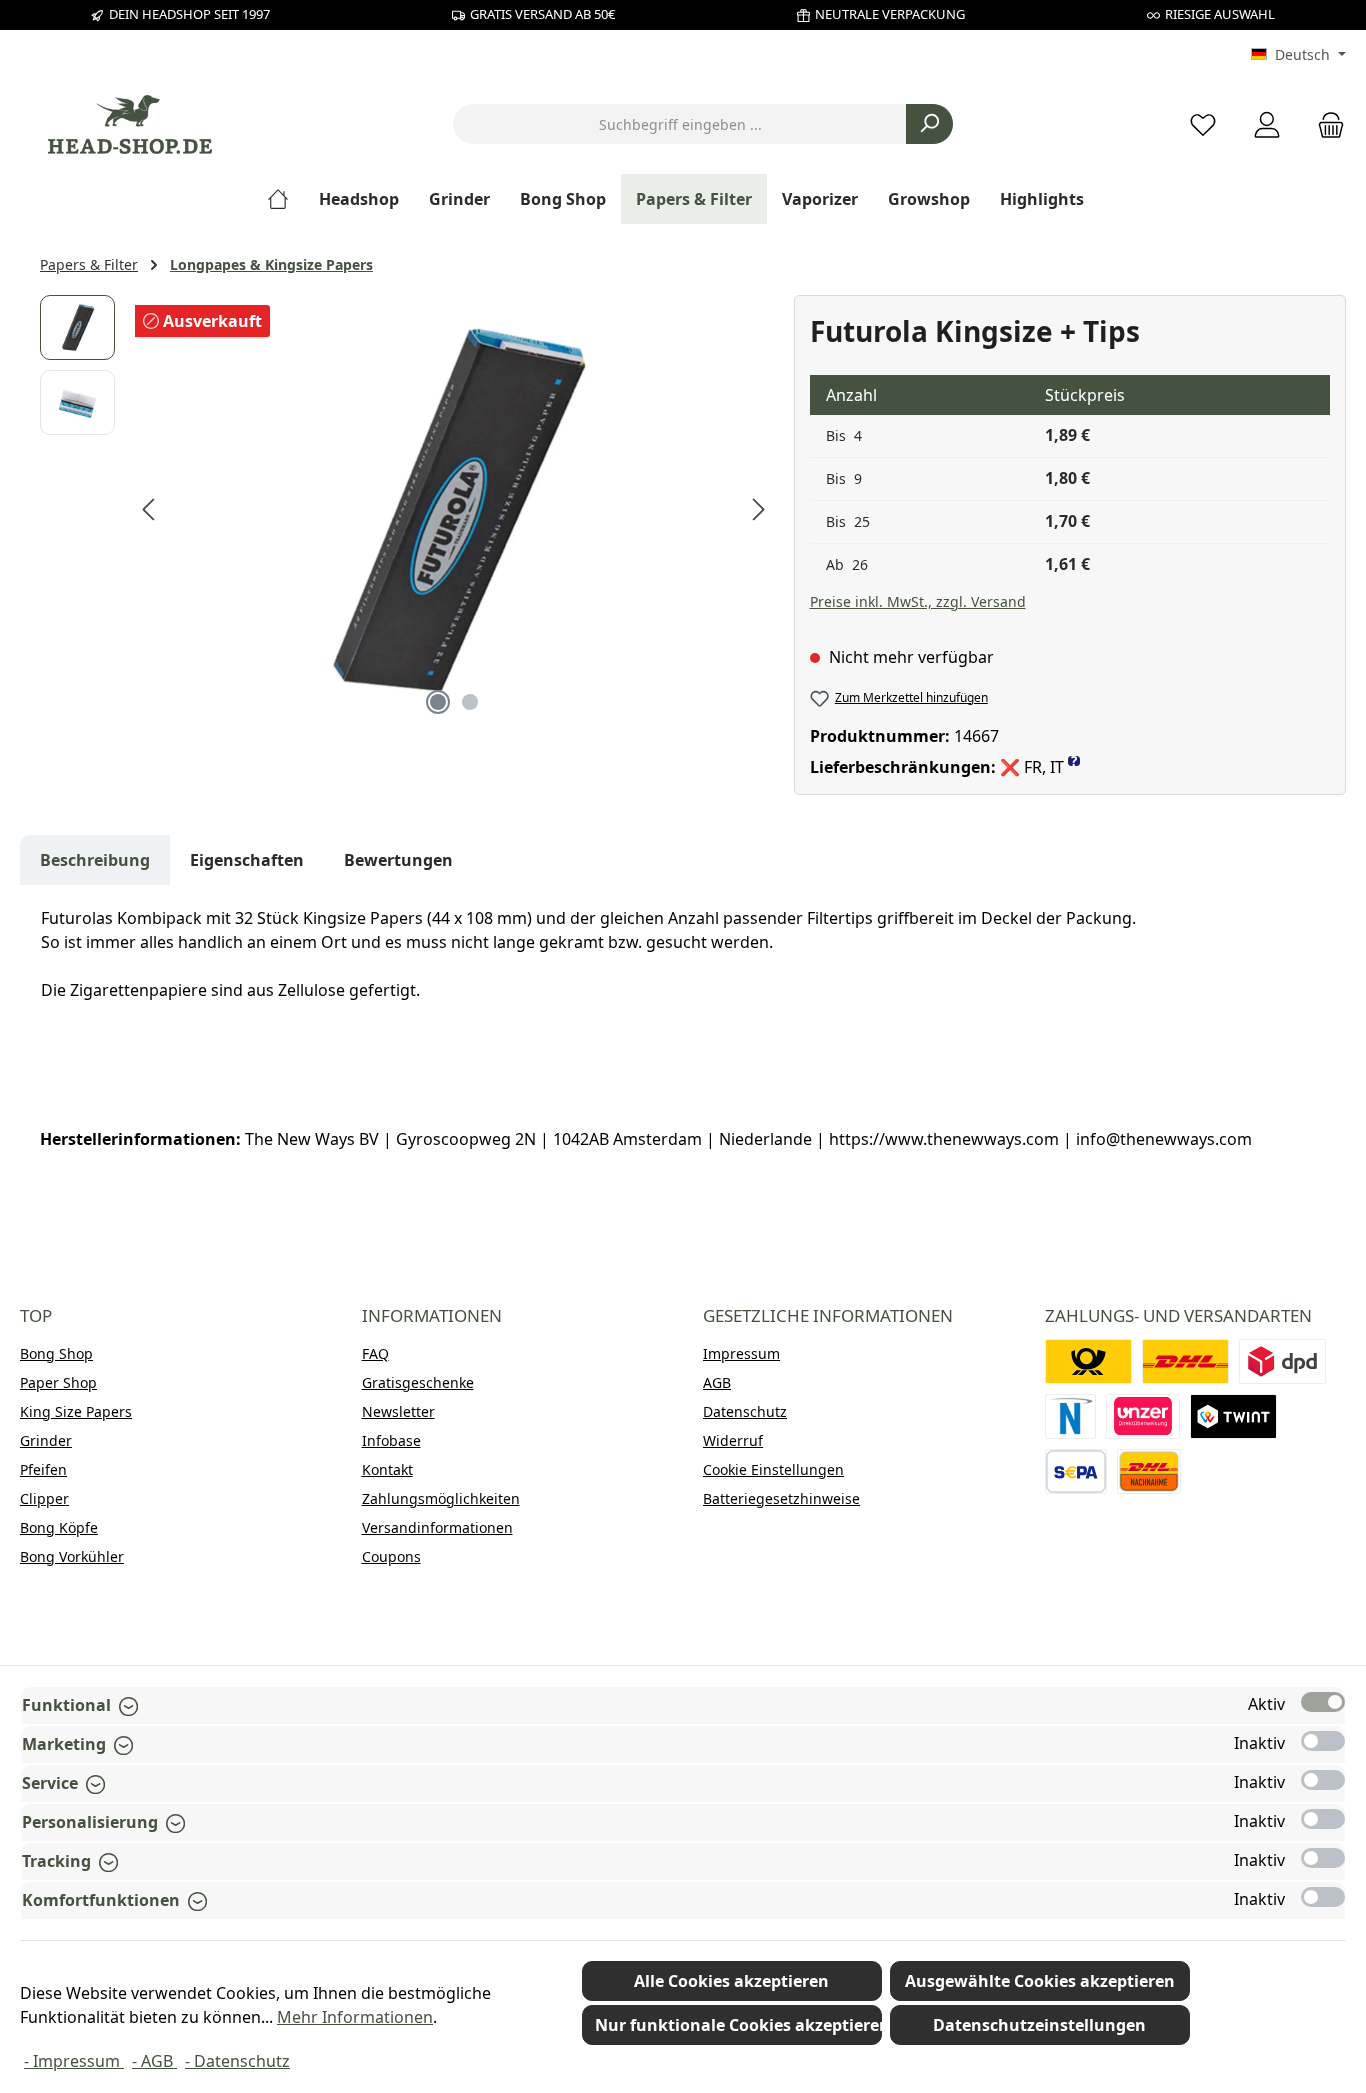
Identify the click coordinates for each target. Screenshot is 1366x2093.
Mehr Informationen (355, 2017)
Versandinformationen (437, 1527)
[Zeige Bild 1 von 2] (438, 702)
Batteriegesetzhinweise (781, 1498)
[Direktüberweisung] (1143, 1416)
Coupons (391, 1556)
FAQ (375, 1353)
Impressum (741, 1353)
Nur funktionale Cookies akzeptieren (738, 2025)
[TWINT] (1233, 1416)
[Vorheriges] (150, 509)
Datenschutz (745, 1411)
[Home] (285, 199)
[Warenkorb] (1325, 124)
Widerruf (733, 1440)
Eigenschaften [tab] (247, 860)
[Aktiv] (1323, 1702)
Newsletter (398, 1411)
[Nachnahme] (1149, 1471)
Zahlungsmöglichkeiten (441, 1498)
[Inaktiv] (1323, 1741)
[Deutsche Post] (1088, 1361)
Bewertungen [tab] (398, 860)
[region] (407, 510)
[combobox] (680, 124)
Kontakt (387, 1469)
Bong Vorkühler (72, 1556)
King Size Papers (76, 1411)
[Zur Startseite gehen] (130, 124)
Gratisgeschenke (418, 1382)
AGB (717, 1382)
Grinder (46, 1440)
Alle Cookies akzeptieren (731, 1981)
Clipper (44, 1498)
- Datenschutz (237, 2061)
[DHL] (1185, 1361)
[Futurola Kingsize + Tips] (454, 510)
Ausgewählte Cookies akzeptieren (1040, 1981)
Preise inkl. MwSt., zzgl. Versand (918, 601)
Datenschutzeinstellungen (1039, 2025)
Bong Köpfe (59, 1527)
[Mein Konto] (1267, 124)
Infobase (391, 1440)
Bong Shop (56, 1353)
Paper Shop (58, 1382)
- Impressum (74, 2061)
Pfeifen (43, 1469)
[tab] (95, 860)
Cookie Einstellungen (773, 1469)
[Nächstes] (758, 509)
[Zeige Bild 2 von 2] (470, 702)
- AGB (154, 2061)
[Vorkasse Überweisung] (1076, 1471)
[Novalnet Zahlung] (1071, 1416)
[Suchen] (929, 124)
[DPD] (1282, 1361)
